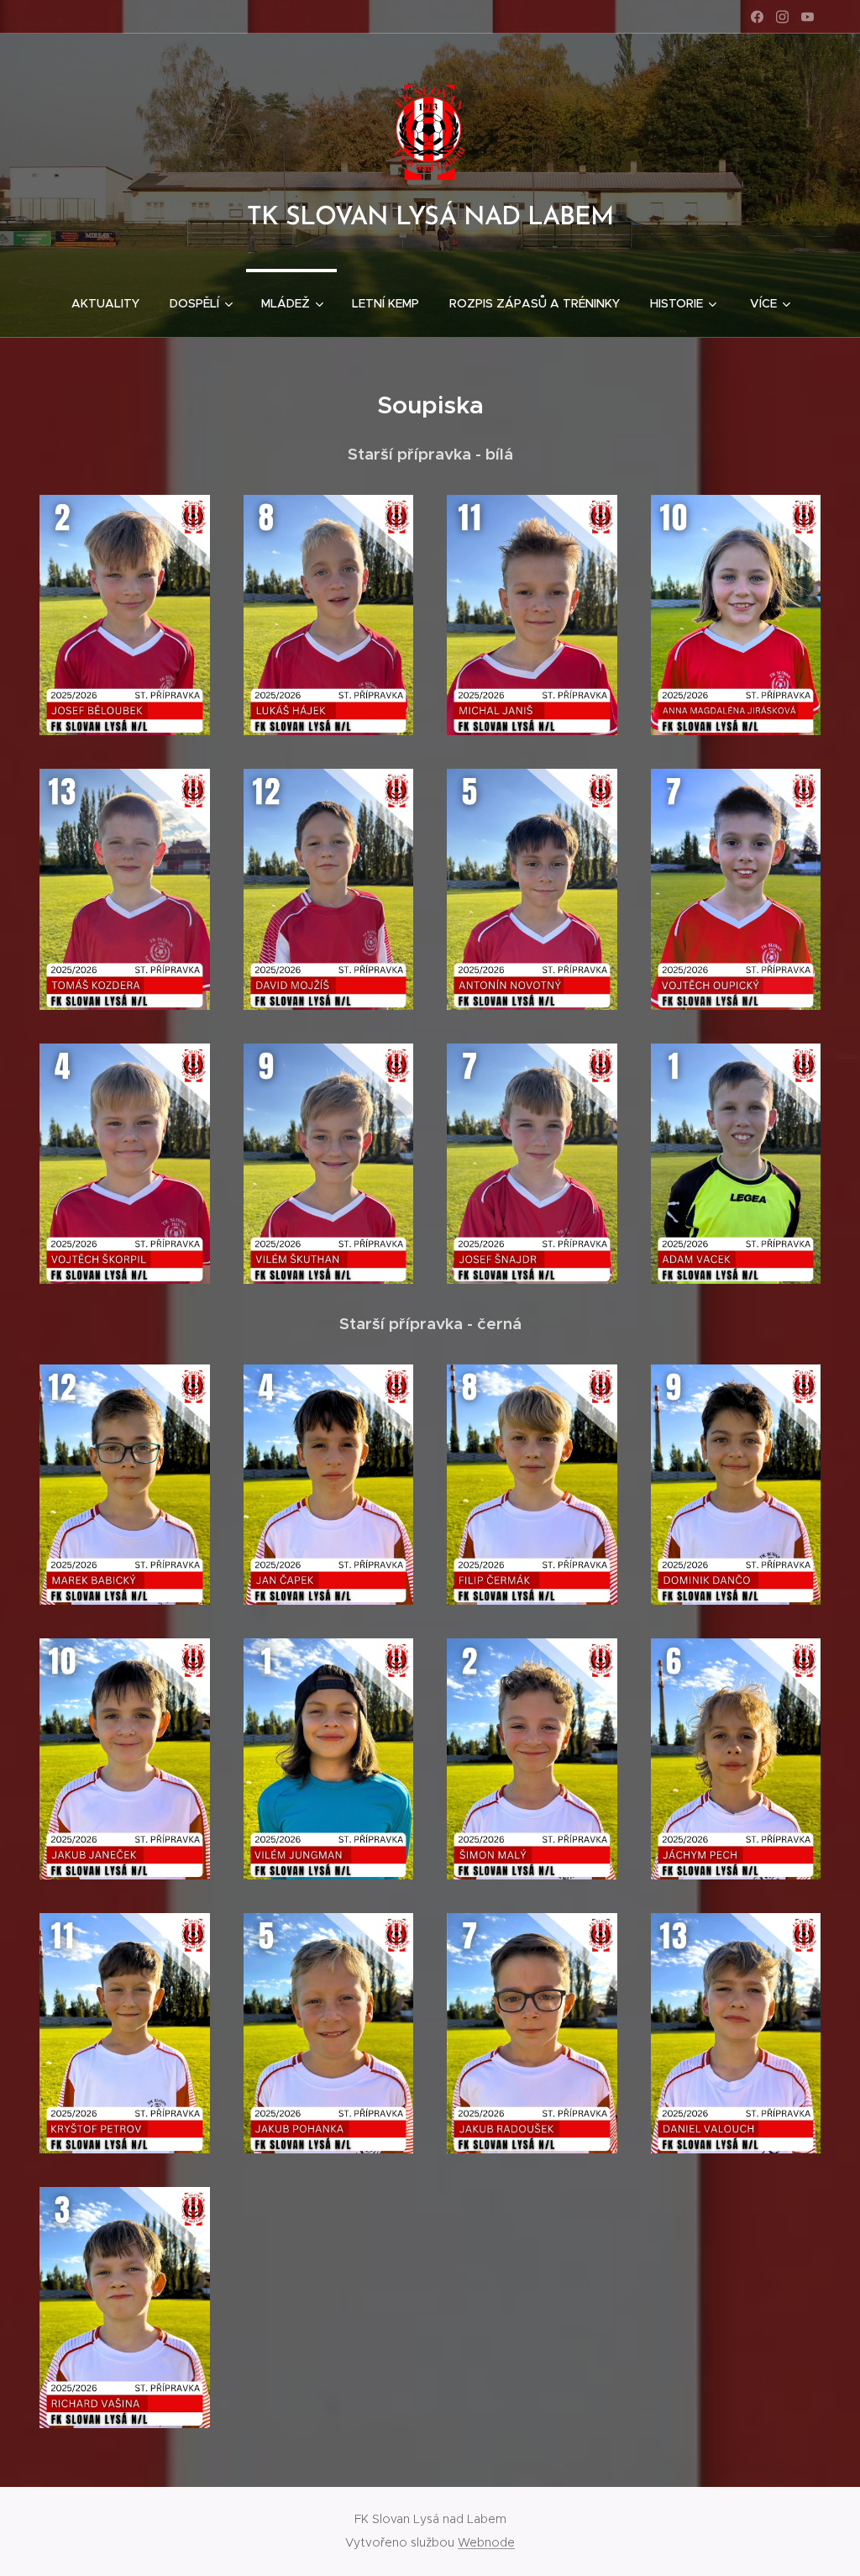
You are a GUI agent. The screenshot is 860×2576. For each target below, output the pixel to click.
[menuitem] (105, 303)
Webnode (486, 2542)
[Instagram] (782, 17)
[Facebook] (757, 17)
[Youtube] (808, 17)
